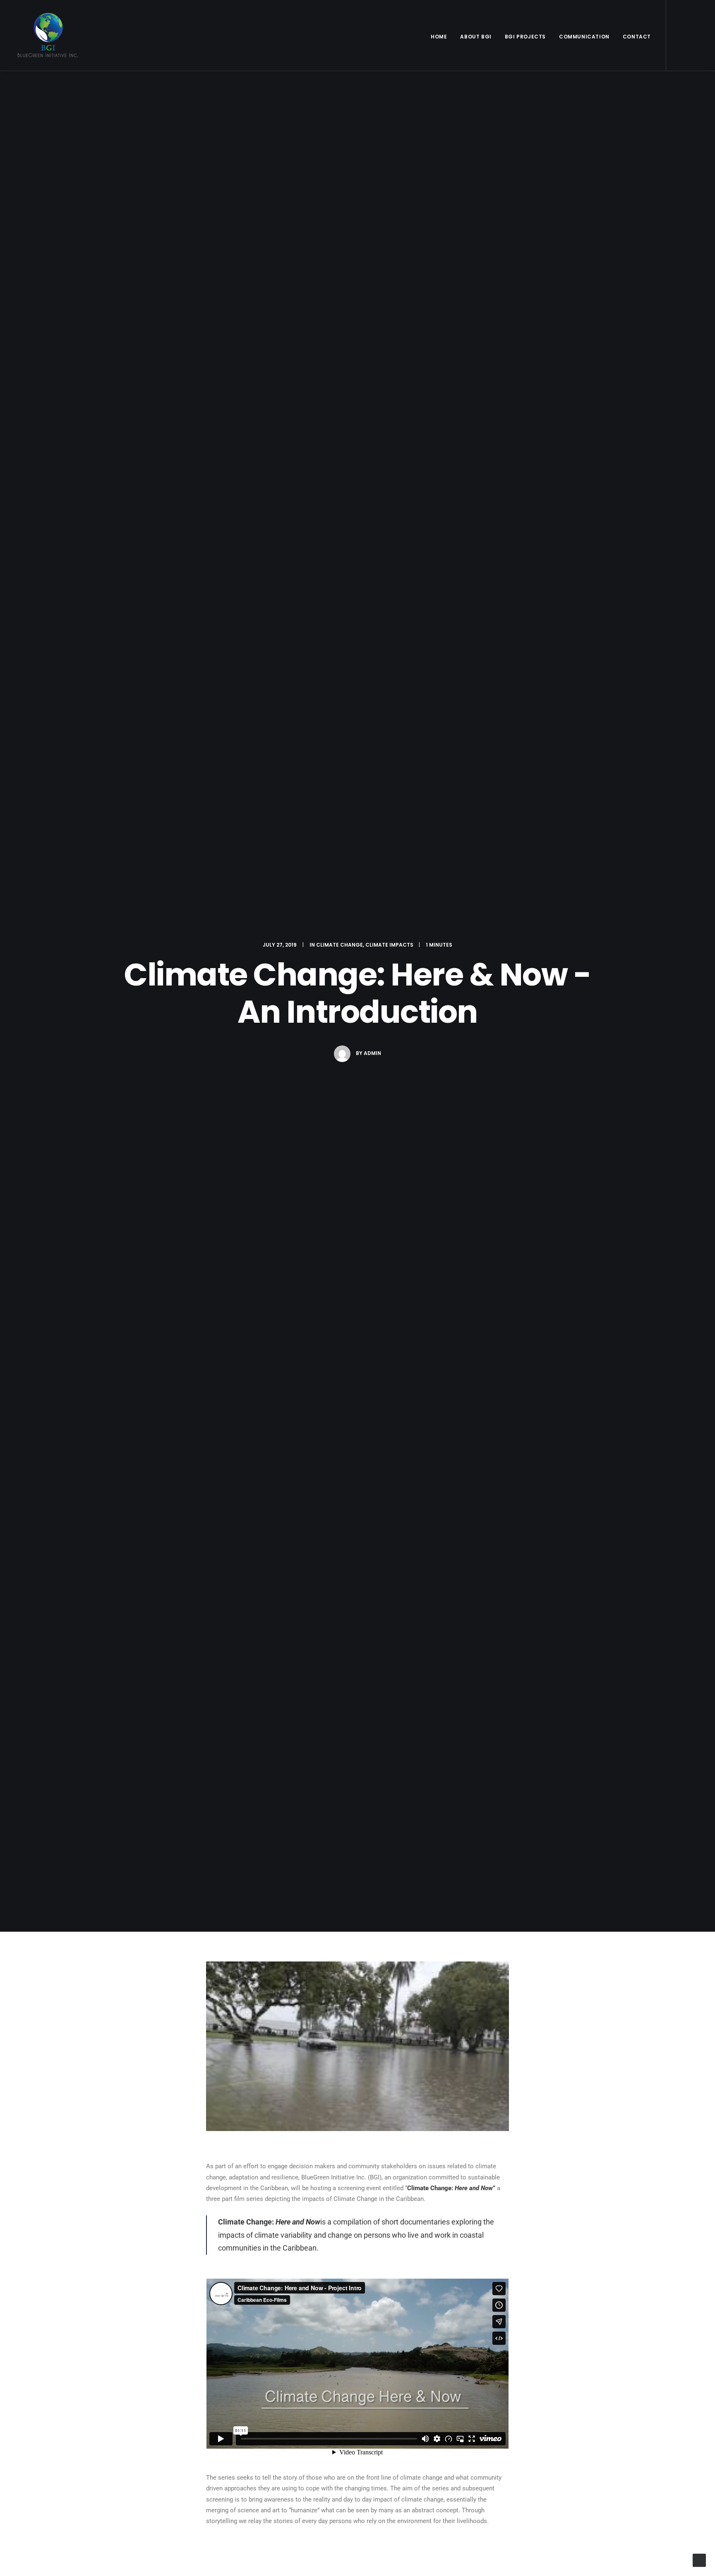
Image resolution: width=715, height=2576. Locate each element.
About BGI (476, 37)
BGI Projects (525, 37)
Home (439, 37)
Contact (637, 37)
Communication (584, 37)
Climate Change (340, 945)
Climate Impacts (389, 945)
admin (372, 1053)
